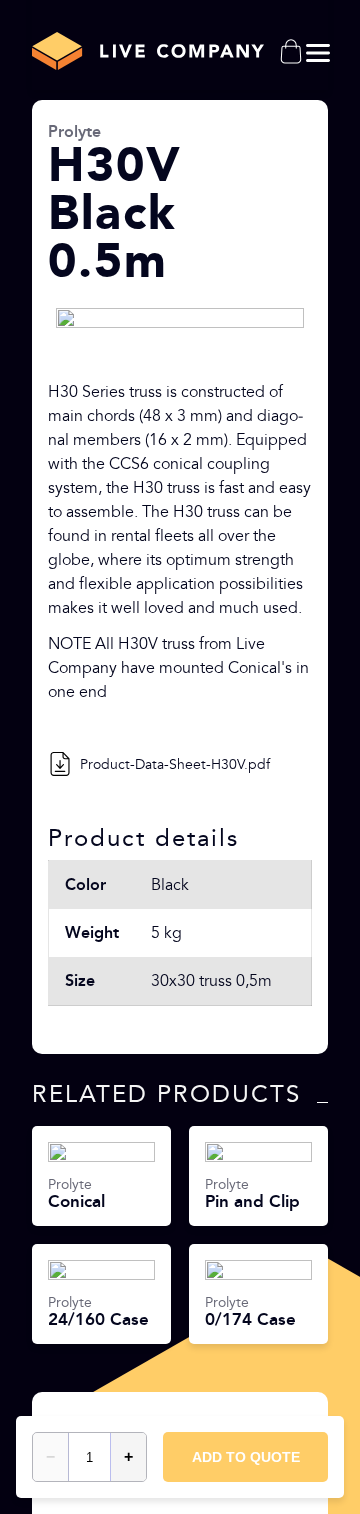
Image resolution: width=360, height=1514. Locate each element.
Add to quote (246, 1457)
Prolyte (74, 131)
